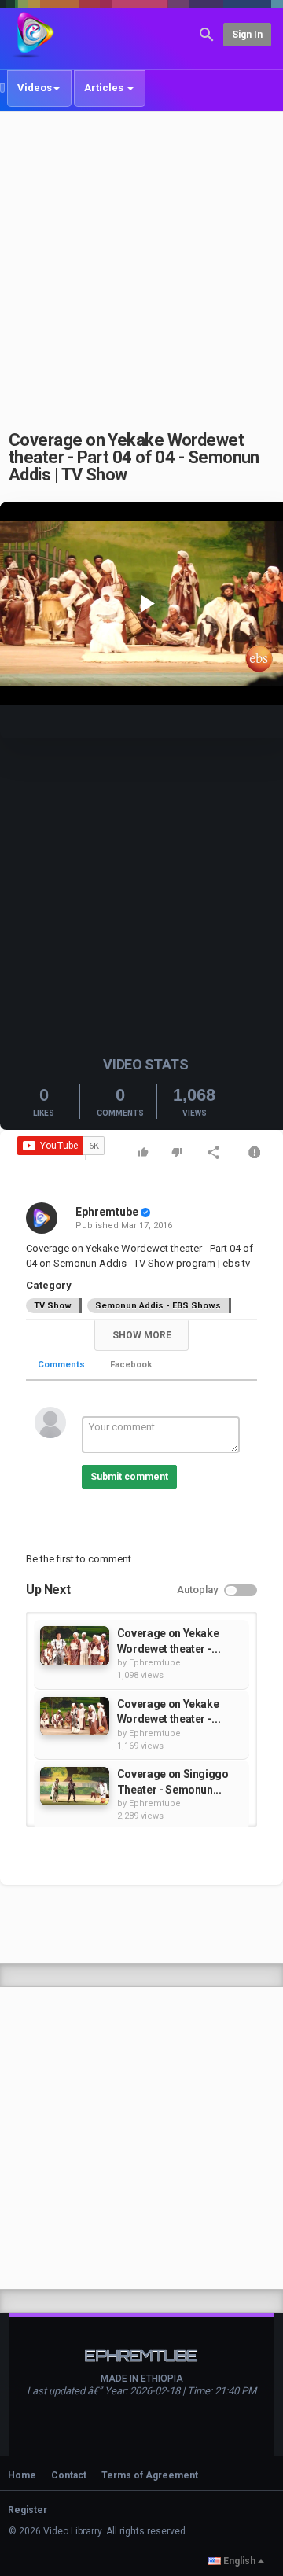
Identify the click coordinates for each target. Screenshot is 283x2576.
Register (28, 2510)
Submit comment (129, 1477)
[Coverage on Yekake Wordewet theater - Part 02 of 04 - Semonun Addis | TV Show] (75, 1716)
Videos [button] (35, 88)
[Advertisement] (141, 262)
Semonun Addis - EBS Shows (158, 1306)
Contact (69, 2475)
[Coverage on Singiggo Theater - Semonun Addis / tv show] (75, 1786)
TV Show (53, 1306)
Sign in (247, 35)
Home (22, 2475)
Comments (61, 1365)
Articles (105, 88)
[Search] (207, 33)
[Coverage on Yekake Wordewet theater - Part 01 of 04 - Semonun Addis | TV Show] (75, 1645)
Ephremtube (107, 1212)
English (239, 2561)
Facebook (131, 1365)
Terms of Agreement (150, 2475)
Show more (142, 1335)
